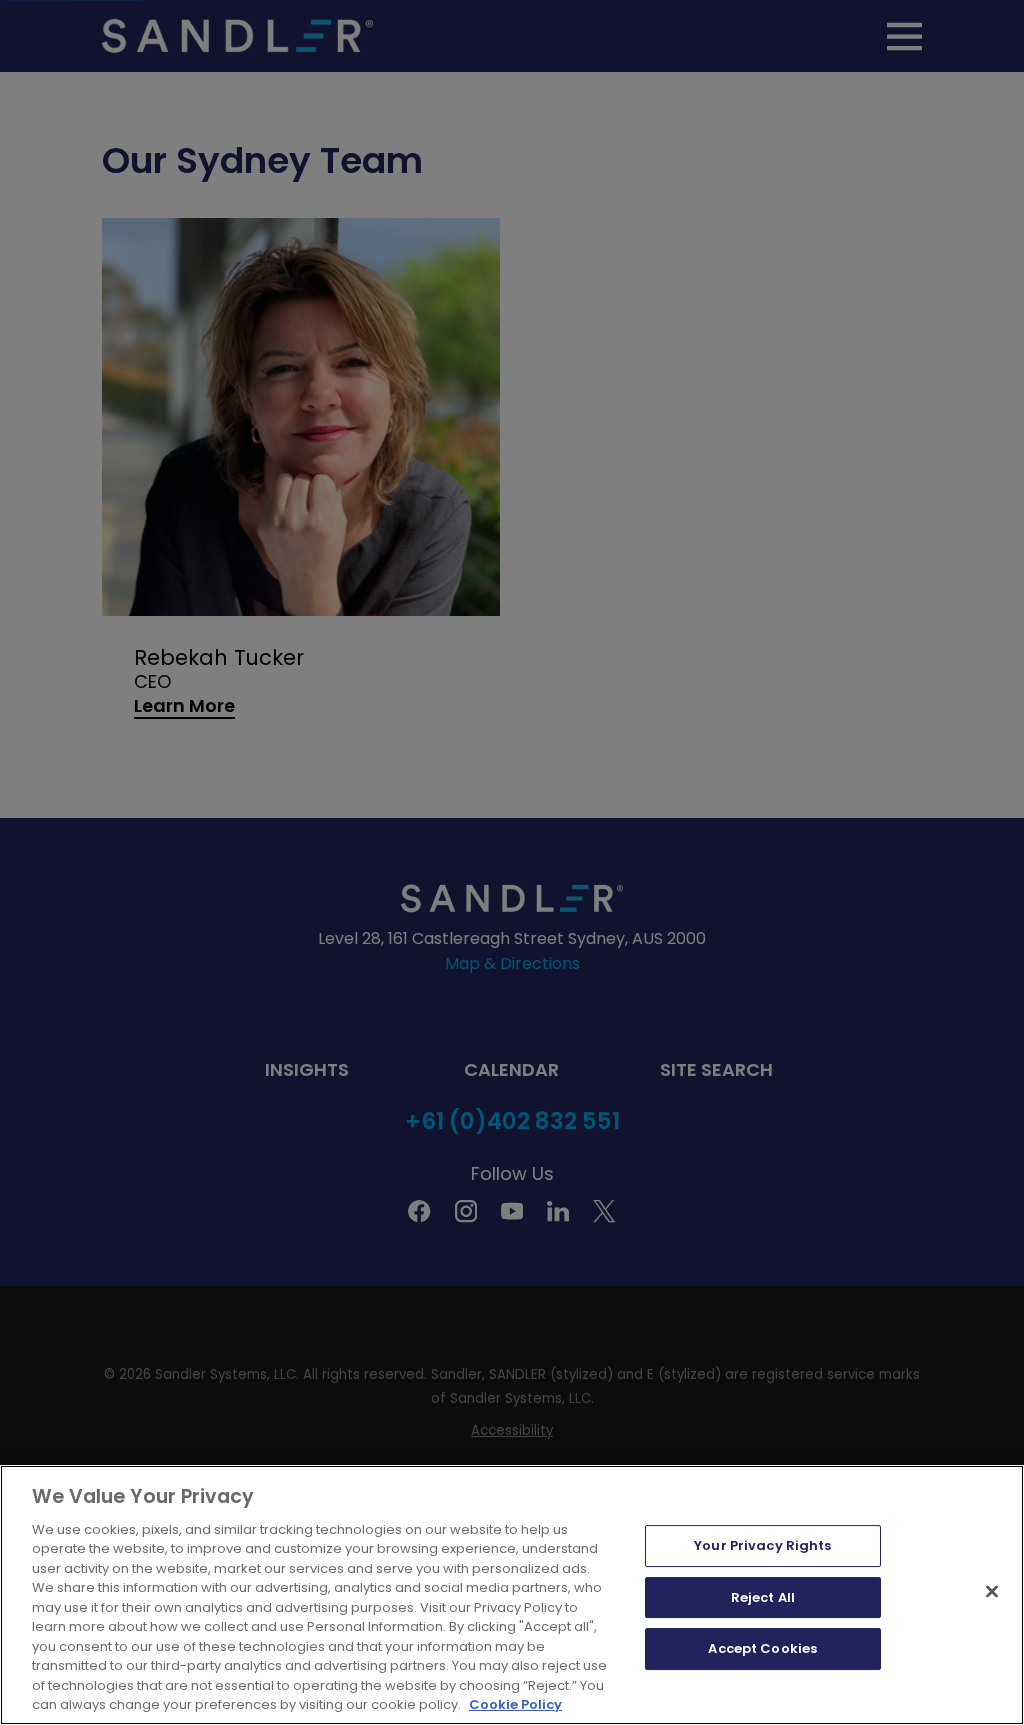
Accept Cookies (762, 1648)
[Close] (992, 1591)
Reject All (763, 1597)
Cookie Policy (515, 1704)
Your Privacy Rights (762, 1545)
